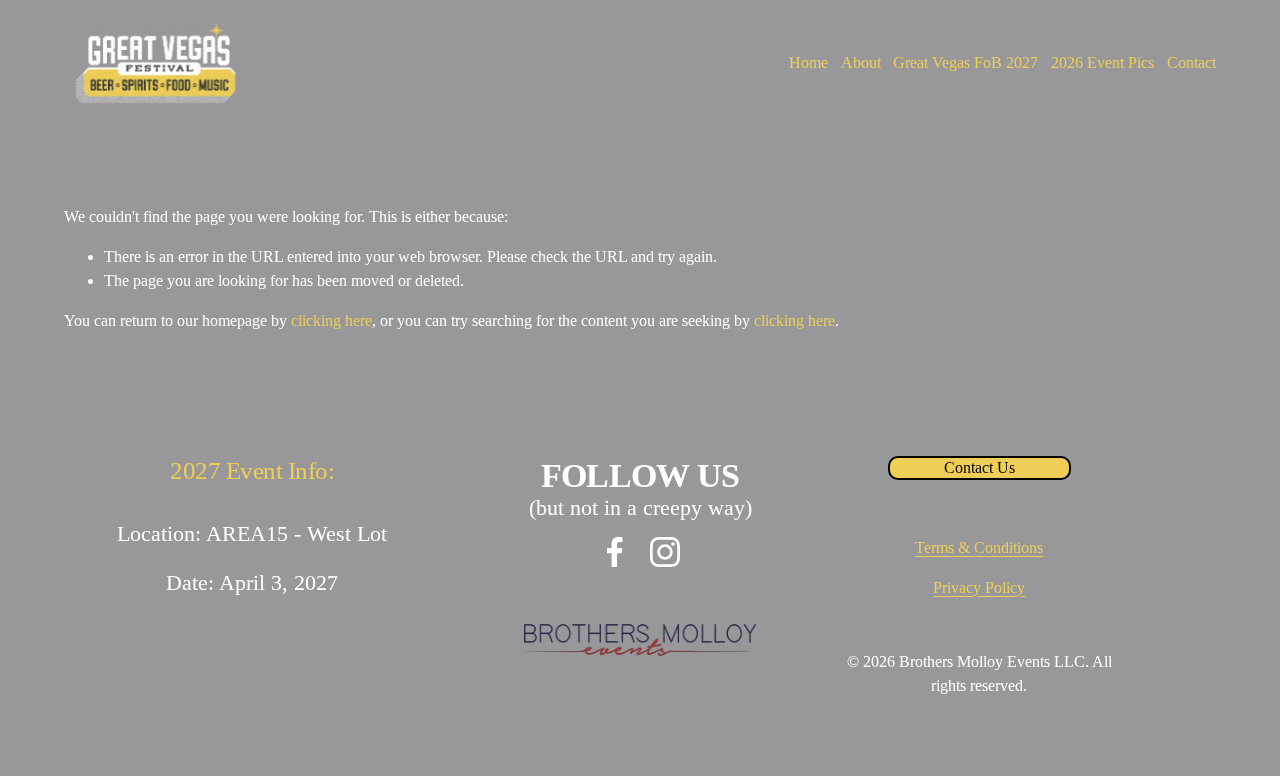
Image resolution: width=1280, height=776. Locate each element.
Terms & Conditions (979, 547)
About (861, 62)
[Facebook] (615, 552)
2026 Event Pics (1102, 62)
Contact (1191, 62)
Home (808, 62)
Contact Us (979, 467)
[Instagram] (665, 552)
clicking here (331, 320)
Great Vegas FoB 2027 (965, 62)
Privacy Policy (979, 587)
